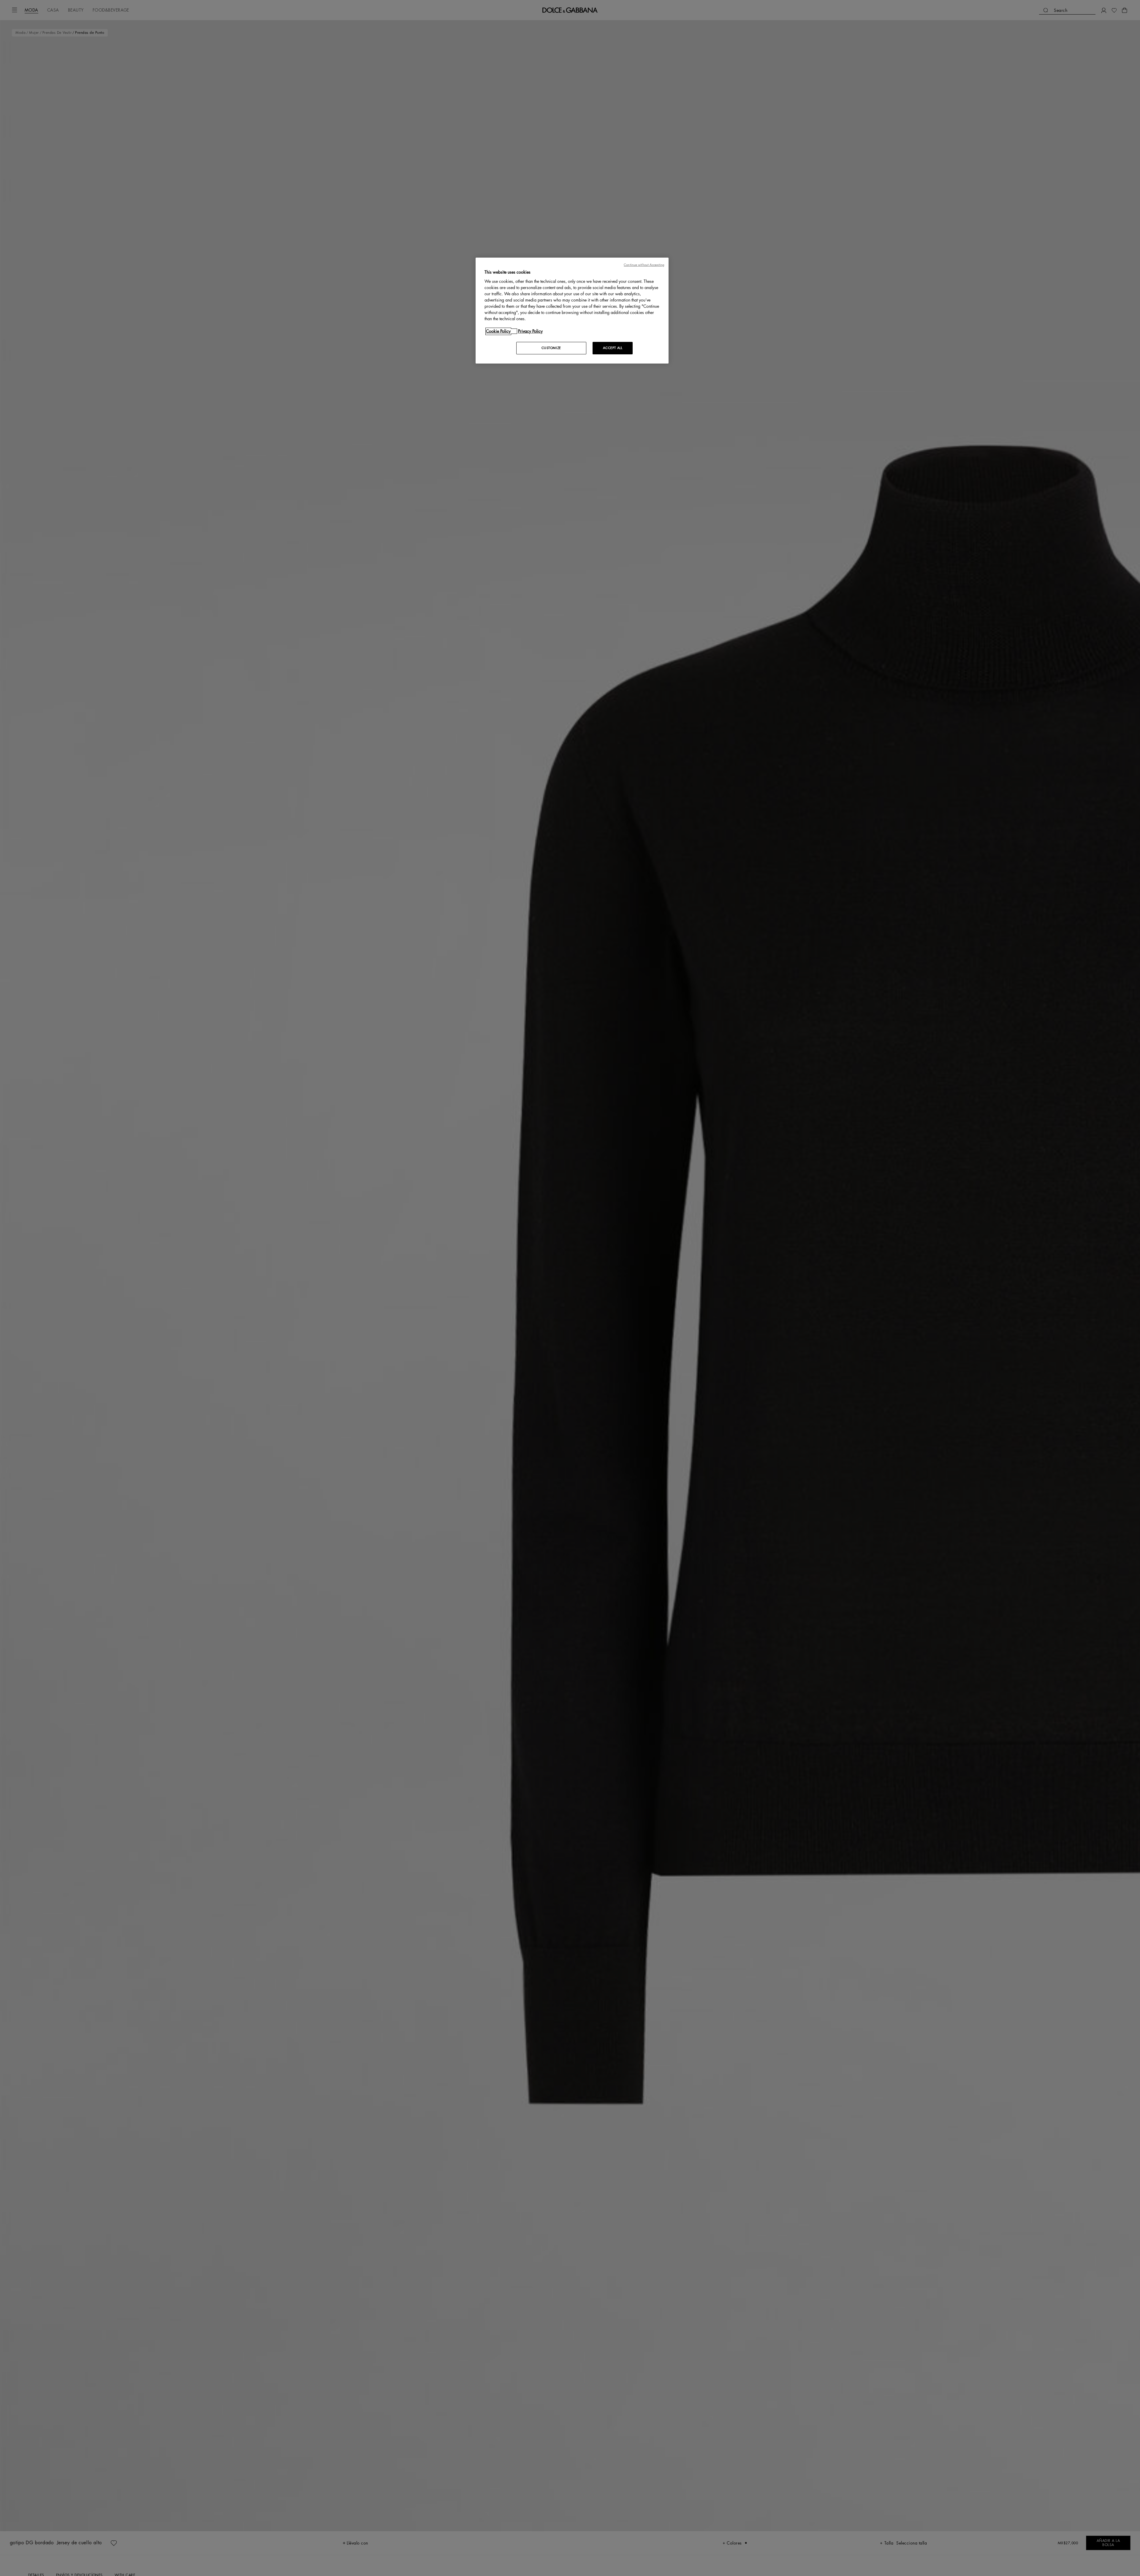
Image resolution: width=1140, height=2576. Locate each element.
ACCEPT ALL (613, 348)
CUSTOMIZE (551, 348)
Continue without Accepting (644, 265)
